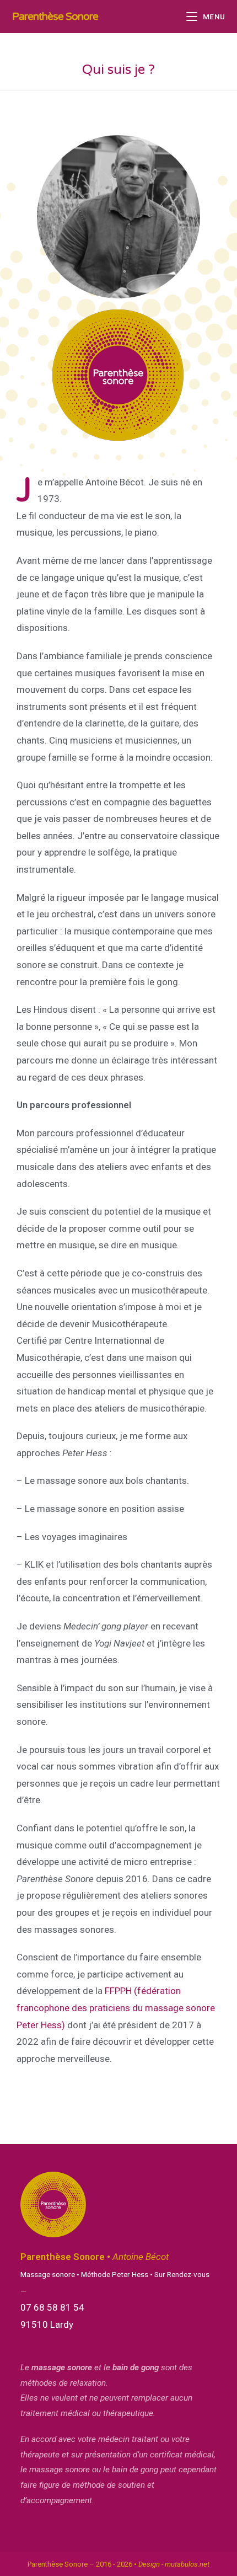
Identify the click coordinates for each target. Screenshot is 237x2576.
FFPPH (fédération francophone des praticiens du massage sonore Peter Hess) (116, 2008)
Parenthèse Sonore (55, 17)
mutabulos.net (187, 2564)
